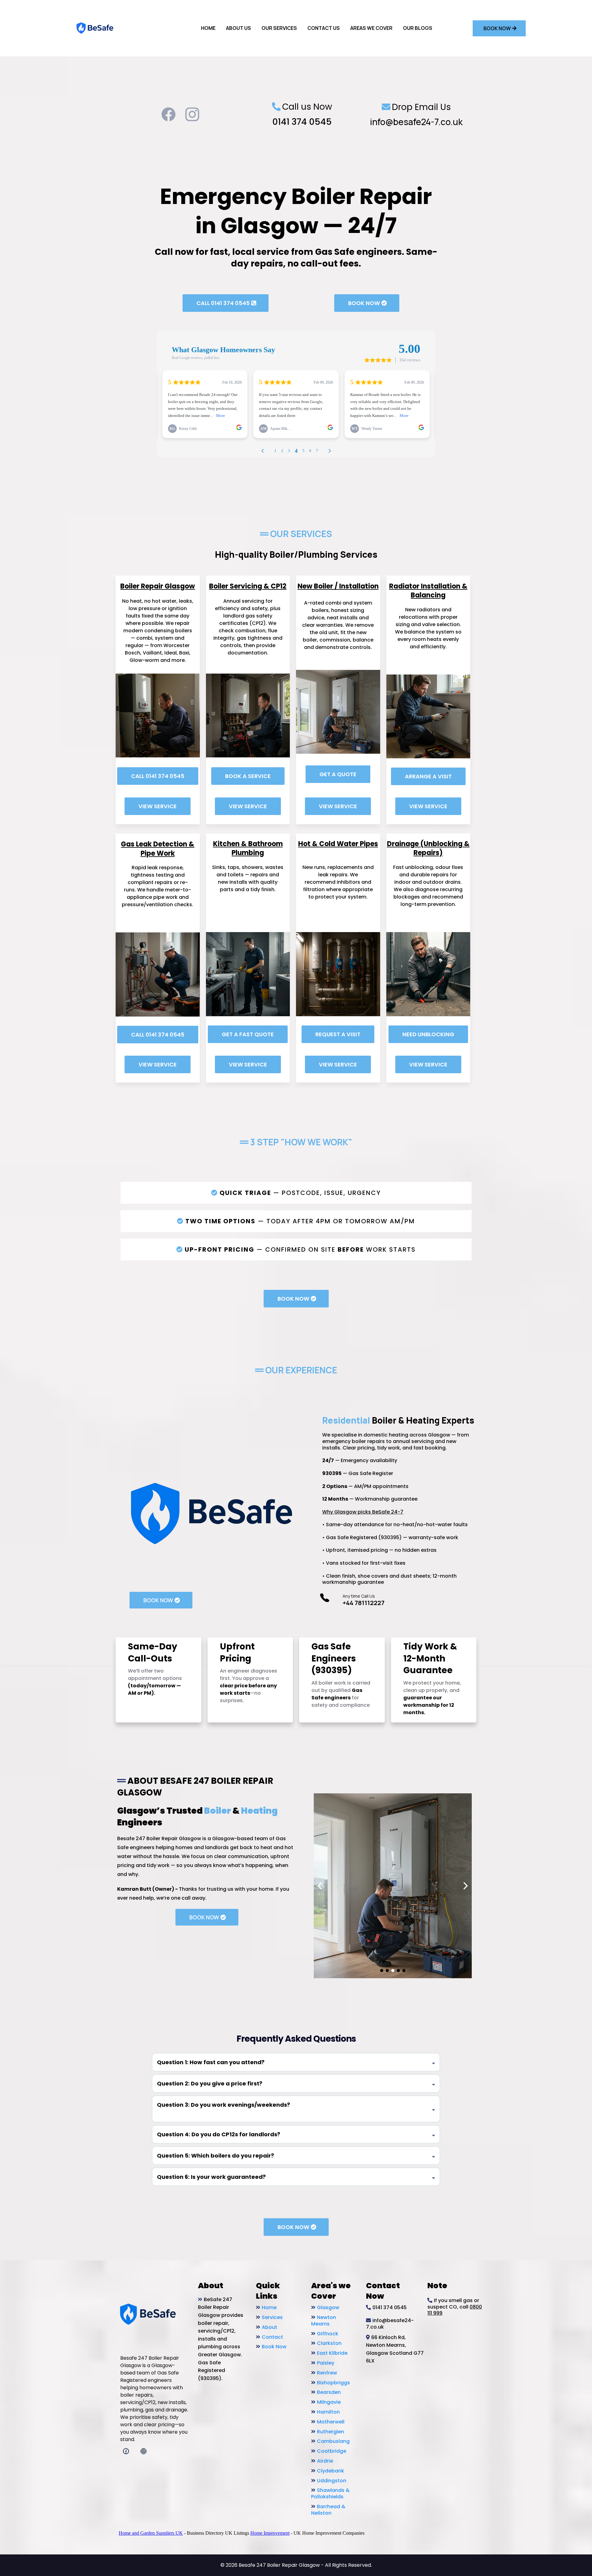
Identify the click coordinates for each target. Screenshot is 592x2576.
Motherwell (331, 2422)
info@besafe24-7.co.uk (416, 122)
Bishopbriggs (333, 2383)
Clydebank (331, 2471)
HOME (208, 28)
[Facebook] (169, 114)
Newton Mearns (324, 2321)
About (269, 2327)
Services (272, 2317)
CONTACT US (324, 28)
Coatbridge (332, 2451)
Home (269, 2307)
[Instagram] (192, 114)
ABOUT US (238, 28)
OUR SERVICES (279, 28)
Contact (272, 2337)
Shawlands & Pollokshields (330, 2493)
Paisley (326, 2363)
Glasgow (328, 2307)
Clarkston (329, 2343)
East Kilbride (332, 2353)
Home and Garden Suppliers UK (151, 2533)
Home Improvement (270, 2533)
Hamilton (328, 2412)
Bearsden (329, 2392)
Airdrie (325, 2461)
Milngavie (329, 2402)
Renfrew (327, 2373)
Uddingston (332, 2481)
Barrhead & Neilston (328, 2510)
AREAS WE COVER (371, 28)
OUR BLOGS (418, 28)
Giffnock (328, 2334)
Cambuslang (333, 2441)
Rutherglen (331, 2432)
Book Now (274, 2347)
